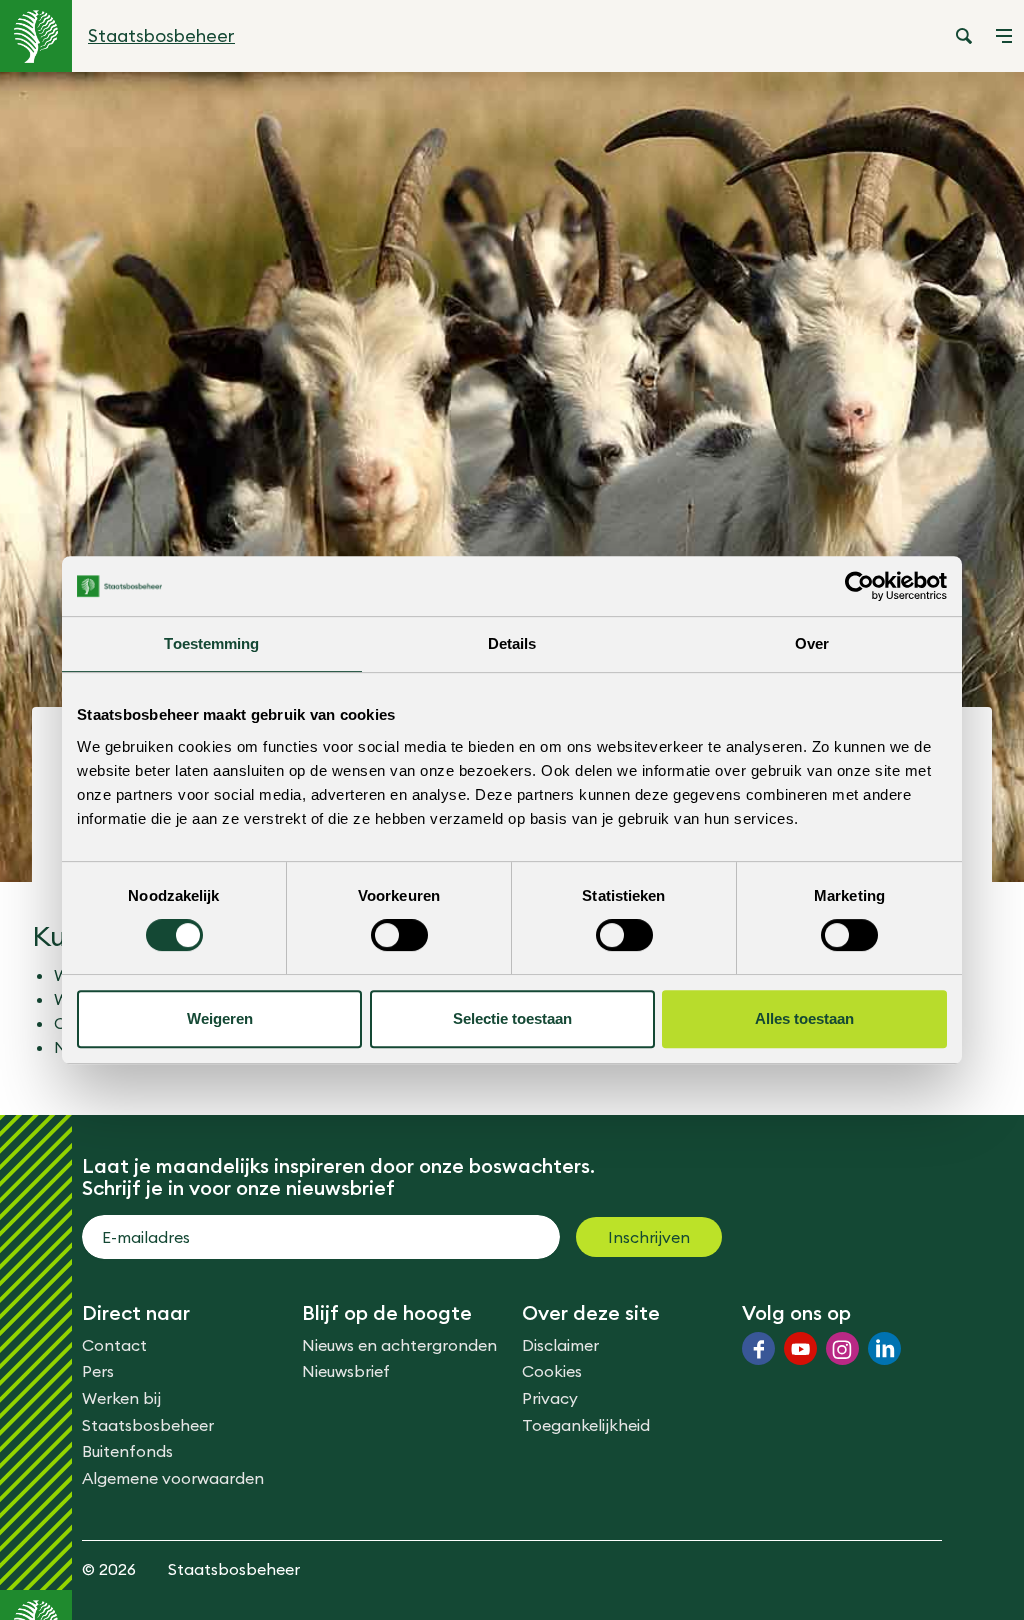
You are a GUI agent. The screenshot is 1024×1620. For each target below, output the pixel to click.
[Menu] (1004, 36)
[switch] (399, 935)
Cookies (552, 1371)
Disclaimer (560, 1345)
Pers (98, 1371)
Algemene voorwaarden (173, 1478)
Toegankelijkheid (586, 1425)
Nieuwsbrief (346, 1371)
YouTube (800, 1348)
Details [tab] (512, 643)
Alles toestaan (804, 1018)
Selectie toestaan (512, 1018)
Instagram (842, 1348)
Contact (114, 1345)
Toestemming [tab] (211, 643)
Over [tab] (812, 643)
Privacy (550, 1398)
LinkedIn (884, 1348)
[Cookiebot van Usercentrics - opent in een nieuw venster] (859, 586)
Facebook (758, 1348)
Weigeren (220, 1018)
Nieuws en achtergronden (399, 1345)
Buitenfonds (127, 1451)
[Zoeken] (964, 36)
